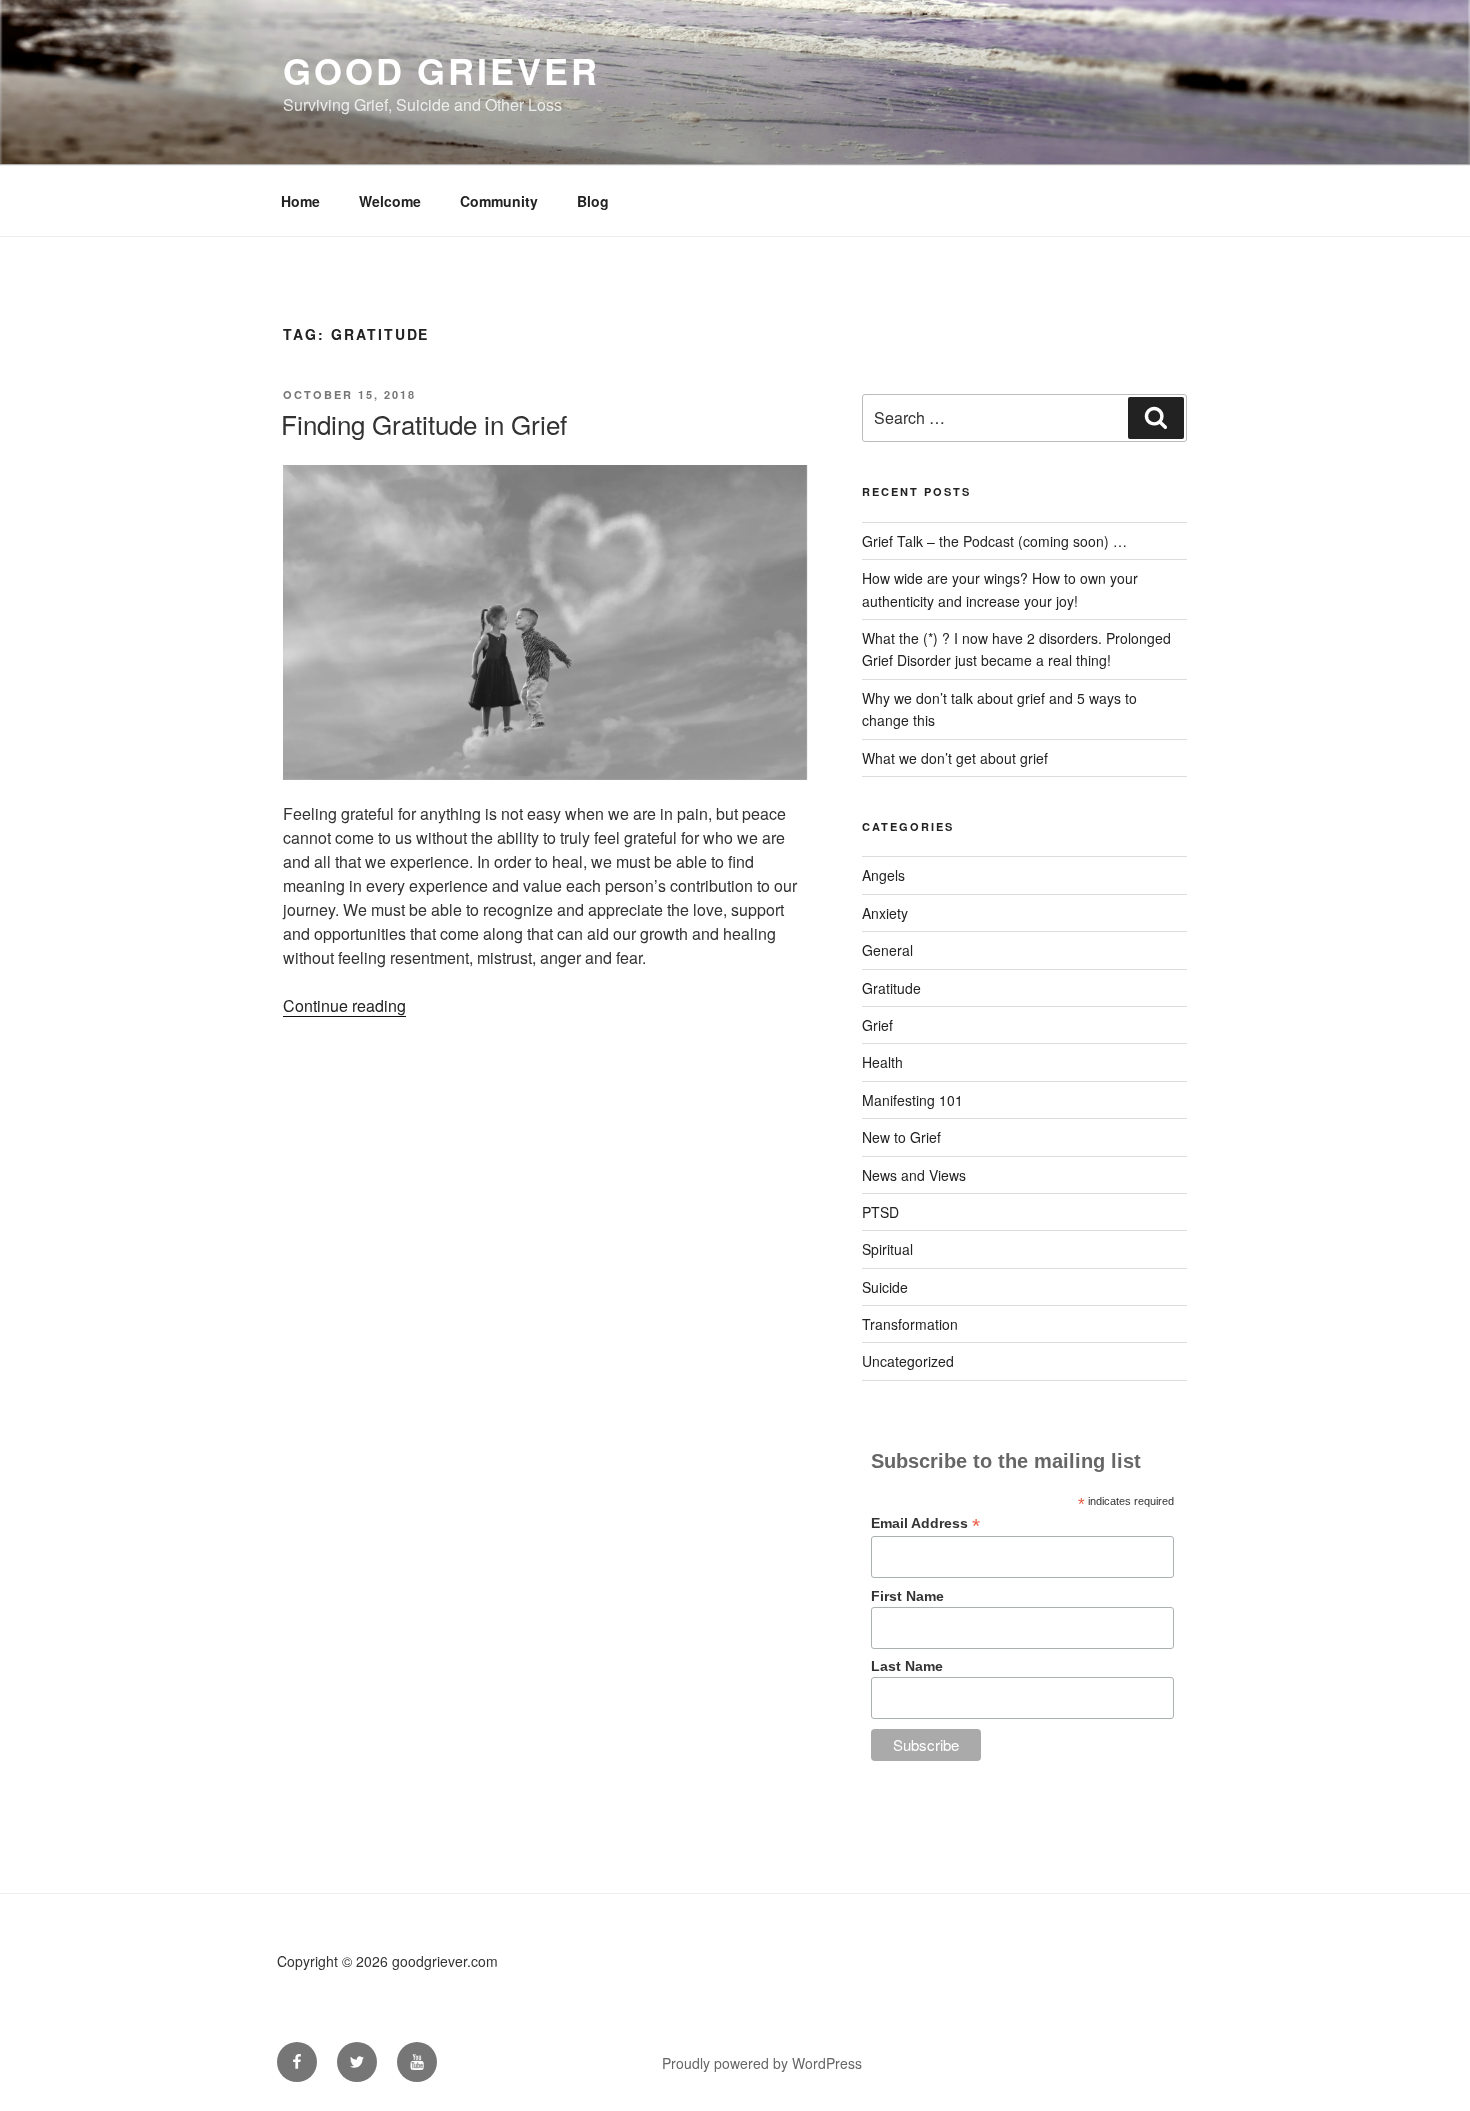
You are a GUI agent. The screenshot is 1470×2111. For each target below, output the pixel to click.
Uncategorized (908, 1361)
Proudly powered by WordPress (762, 2063)
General (887, 950)
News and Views (914, 1175)
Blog (593, 201)
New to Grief (901, 1137)
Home (300, 201)
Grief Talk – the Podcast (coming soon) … (994, 541)
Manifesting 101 (912, 1100)
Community (499, 201)
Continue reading (344, 1005)
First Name (907, 1596)
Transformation (910, 1324)
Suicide (885, 1287)
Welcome (390, 201)
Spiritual (887, 1249)
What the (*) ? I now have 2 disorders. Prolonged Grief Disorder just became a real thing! (1016, 649)
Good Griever (441, 70)
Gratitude (891, 988)
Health (882, 1062)
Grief (877, 1025)
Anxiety (885, 913)
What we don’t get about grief (955, 758)
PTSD (880, 1212)
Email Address (925, 1523)
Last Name (907, 1666)
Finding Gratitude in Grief (424, 423)
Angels (883, 875)
